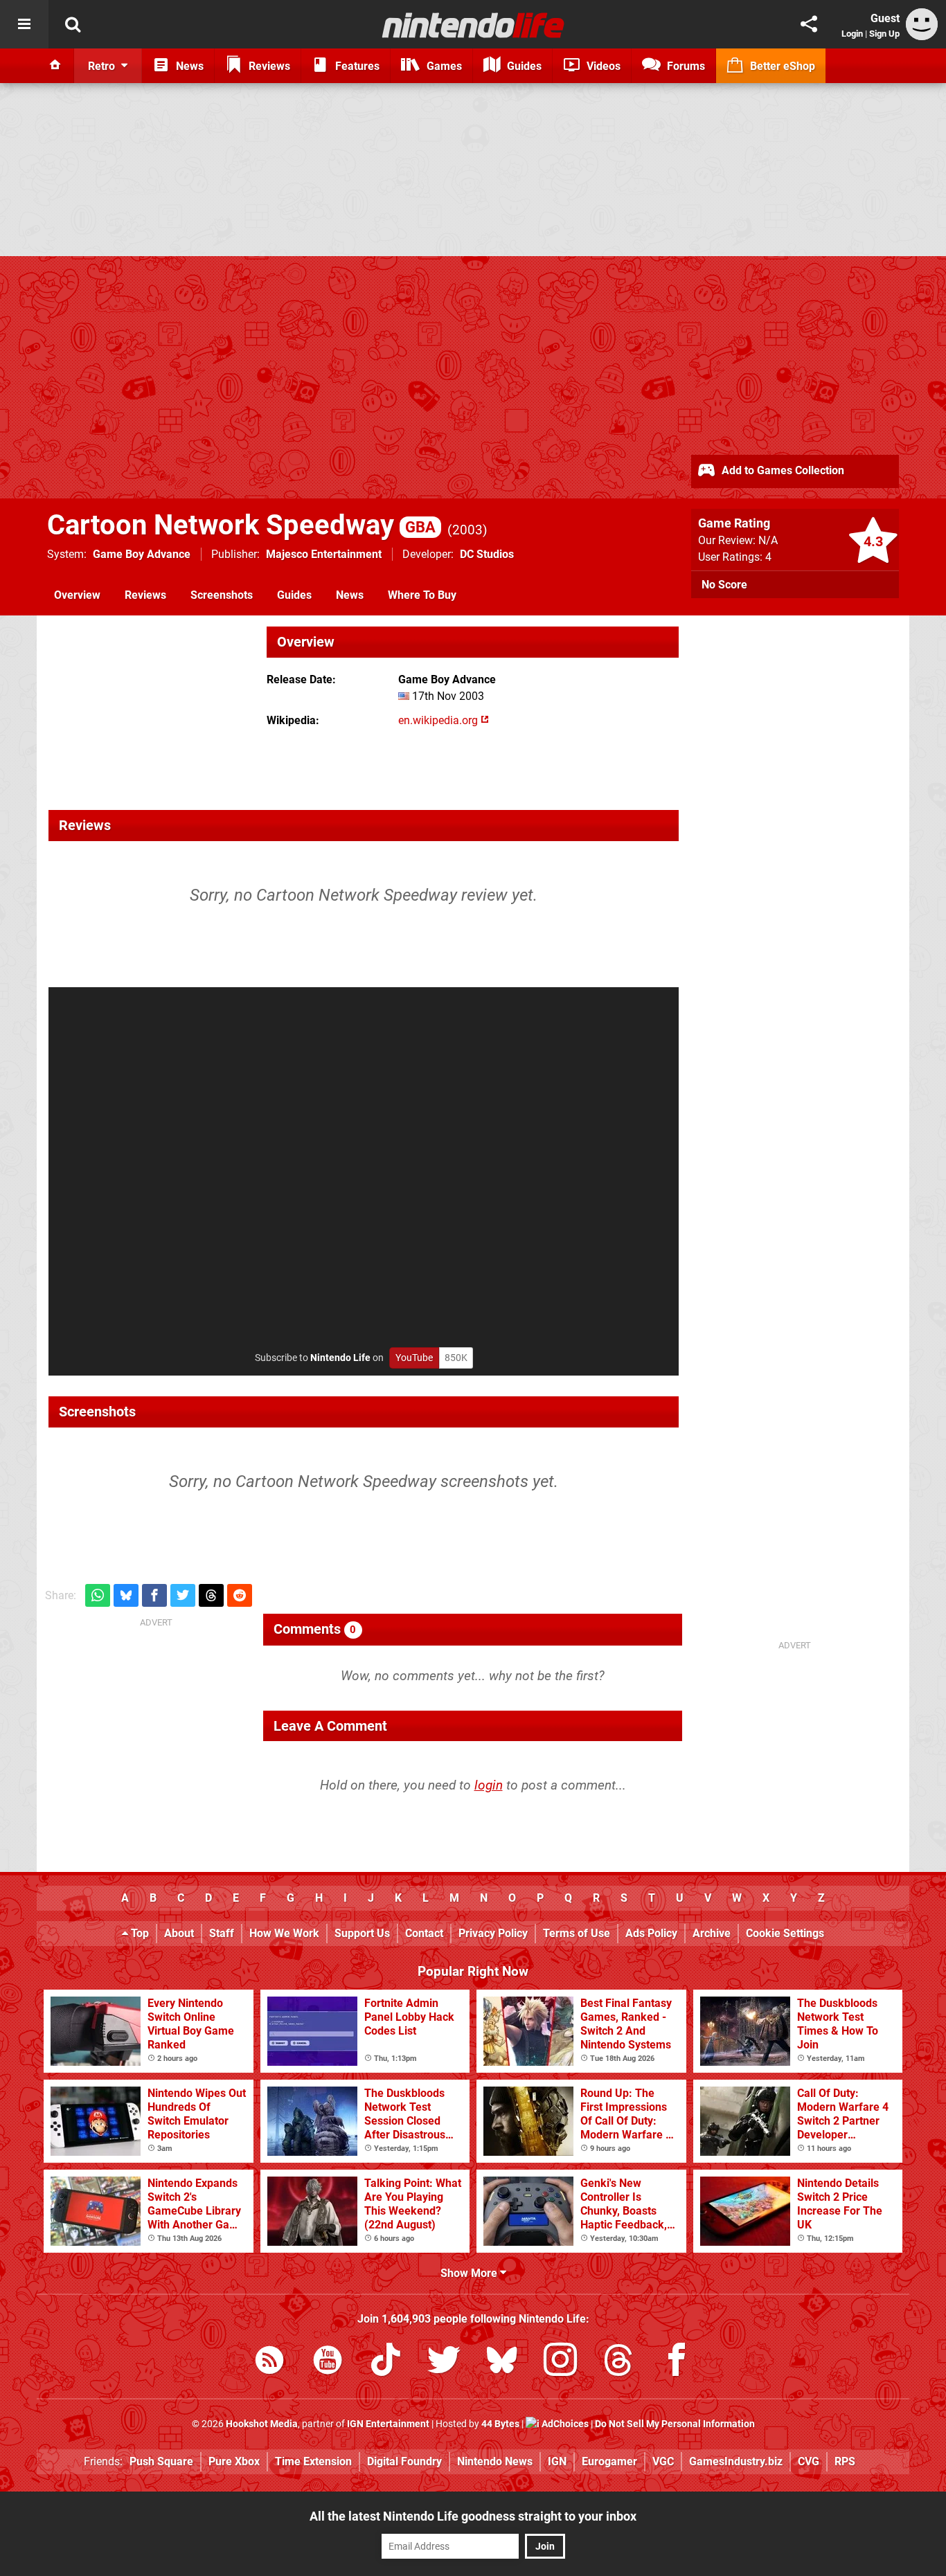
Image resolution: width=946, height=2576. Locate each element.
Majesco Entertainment (324, 554)
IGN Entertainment (388, 2424)
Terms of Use (577, 1933)
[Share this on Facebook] (154, 1595)
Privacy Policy (493, 1933)
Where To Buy (422, 595)
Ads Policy (651, 1933)
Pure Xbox (234, 2461)
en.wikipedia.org (439, 720)
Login (852, 34)
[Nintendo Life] (473, 25)
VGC (663, 2461)
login (489, 1785)
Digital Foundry (404, 2461)
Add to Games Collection (782, 470)
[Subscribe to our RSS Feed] (269, 2362)
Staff (222, 1933)
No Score (724, 585)
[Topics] (24, 24)
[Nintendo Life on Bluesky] (502, 2362)
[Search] (73, 24)
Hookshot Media (262, 2424)
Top (139, 1933)
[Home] (55, 66)
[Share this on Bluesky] (126, 1595)
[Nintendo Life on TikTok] (386, 2362)
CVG (809, 2461)
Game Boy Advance (142, 554)
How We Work (284, 1933)
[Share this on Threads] (211, 1595)
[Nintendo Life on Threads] (618, 2362)
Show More (470, 2273)
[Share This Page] (809, 24)
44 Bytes (500, 2424)
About (179, 1933)
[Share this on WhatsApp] (98, 1595)
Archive (712, 1933)
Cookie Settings (785, 1933)
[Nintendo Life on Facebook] (677, 2362)
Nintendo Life (340, 1358)
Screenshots (222, 595)
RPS (845, 2461)
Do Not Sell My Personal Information (675, 2424)
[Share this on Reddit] (240, 1595)
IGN (557, 2461)
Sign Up (884, 34)
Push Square (161, 2461)
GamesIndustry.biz (736, 2461)
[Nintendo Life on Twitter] (444, 2362)
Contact (424, 1933)
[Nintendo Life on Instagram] (560, 2362)
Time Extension (313, 2461)
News (350, 595)
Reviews (145, 595)
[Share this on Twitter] (183, 1595)
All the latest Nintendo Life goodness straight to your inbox (473, 2516)
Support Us (362, 1933)
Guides (294, 595)
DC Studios (487, 554)
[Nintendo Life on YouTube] (328, 2362)
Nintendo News (495, 2461)
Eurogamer (609, 2461)
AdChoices (564, 2424)
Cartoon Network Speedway (241, 525)
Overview (77, 595)
